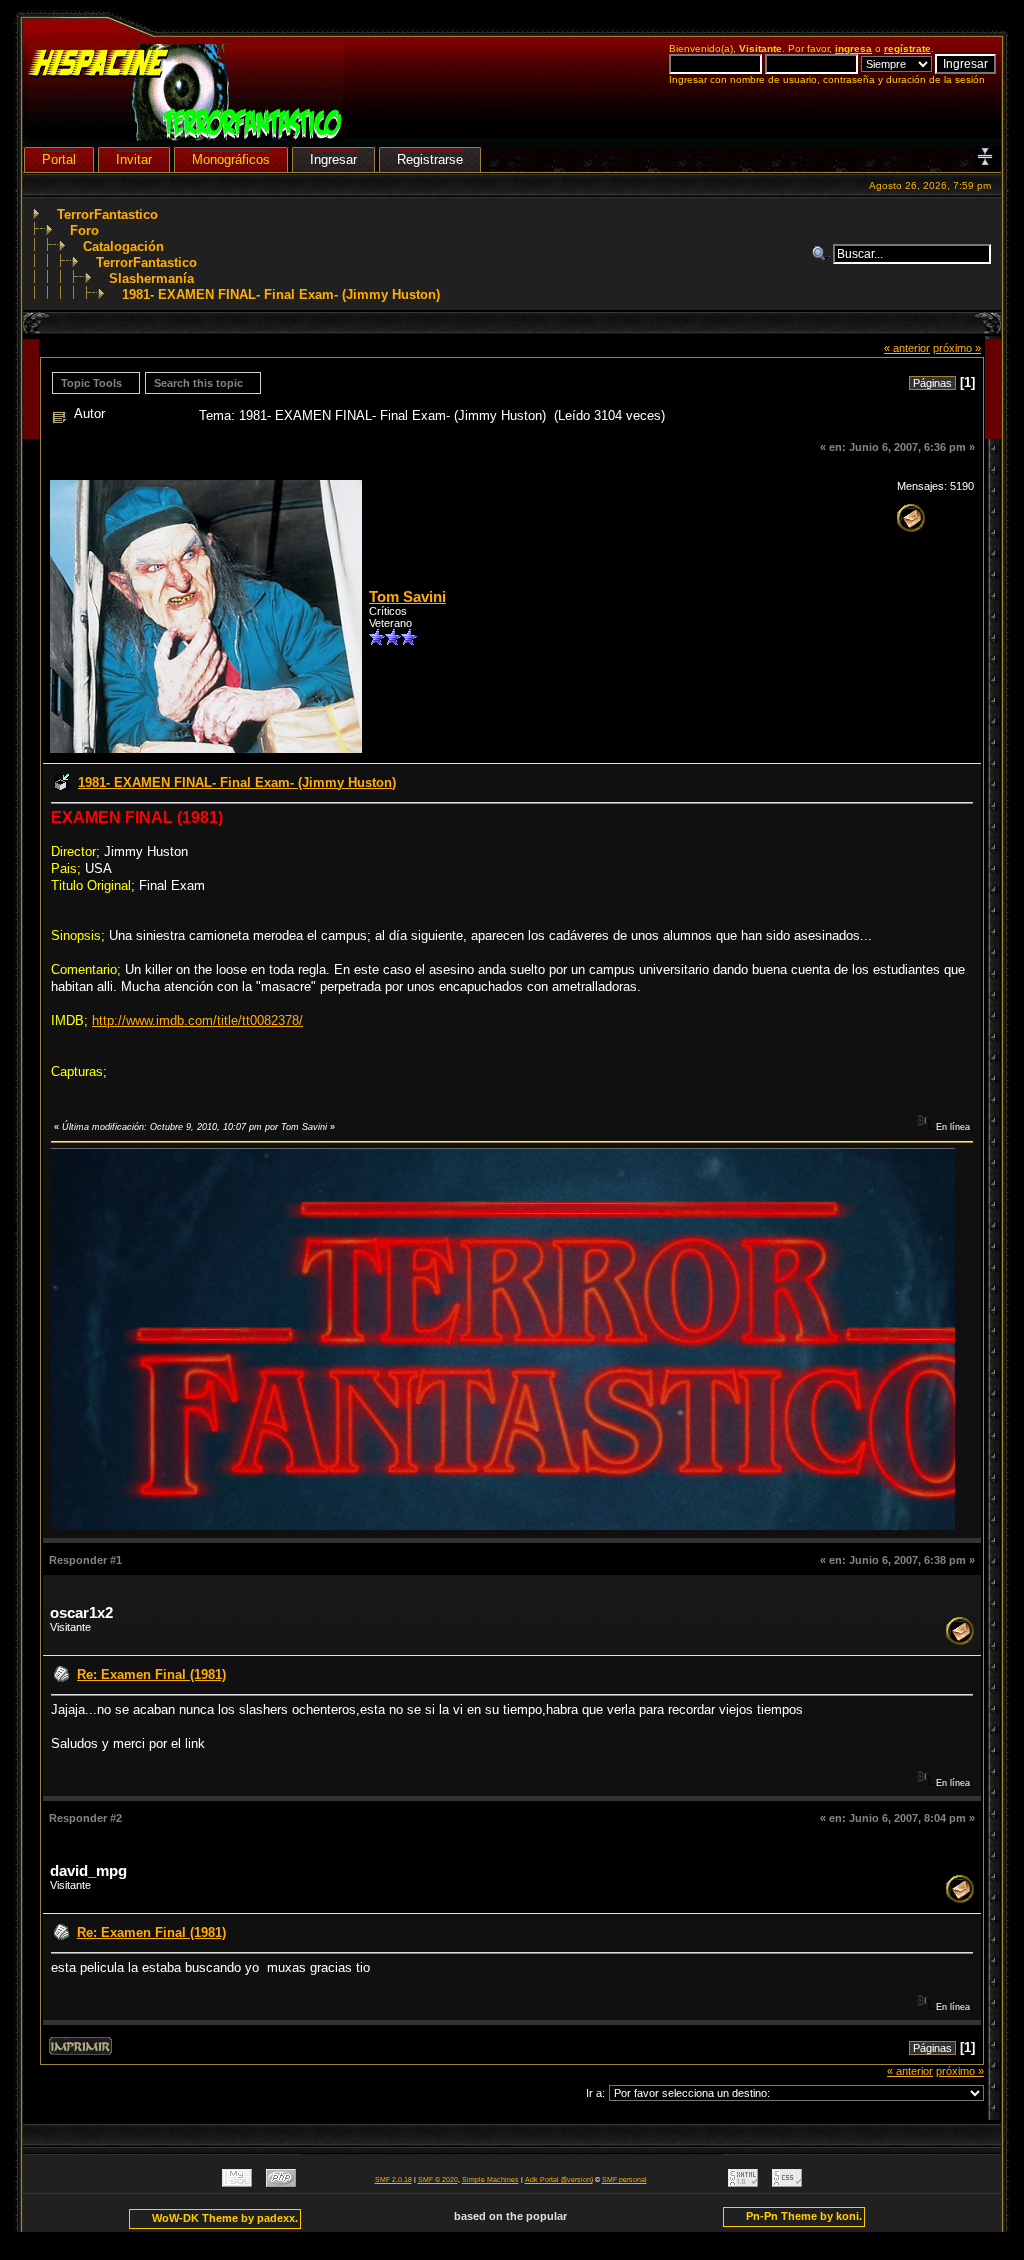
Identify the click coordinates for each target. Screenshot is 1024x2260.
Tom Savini (407, 597)
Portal (59, 159)
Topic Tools (91, 383)
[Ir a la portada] (185, 136)
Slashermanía (151, 278)
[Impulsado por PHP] (281, 2182)
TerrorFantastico (107, 214)
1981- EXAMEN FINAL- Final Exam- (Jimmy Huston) (281, 294)
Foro (84, 230)
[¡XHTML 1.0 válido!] (743, 2182)
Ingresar (333, 159)
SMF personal (624, 2179)
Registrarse (430, 159)
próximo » (957, 348)
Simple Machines (490, 2179)
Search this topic (198, 383)
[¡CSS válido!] (787, 2182)
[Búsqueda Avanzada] (822, 254)
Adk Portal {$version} (559, 2179)
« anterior (907, 348)
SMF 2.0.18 (393, 2179)
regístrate (907, 48)
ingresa (853, 48)
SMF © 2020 (438, 2179)
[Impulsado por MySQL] (237, 2182)
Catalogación (123, 246)
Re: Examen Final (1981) (151, 1674)
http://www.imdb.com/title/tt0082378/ (197, 1020)
